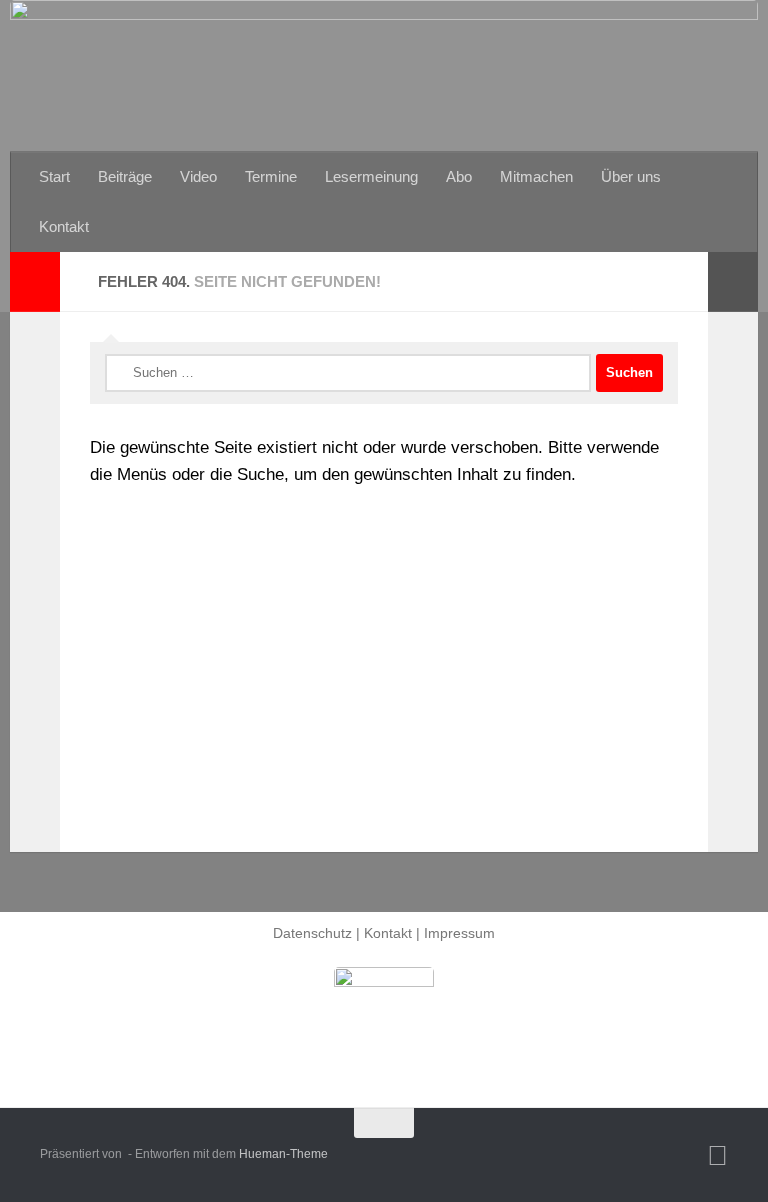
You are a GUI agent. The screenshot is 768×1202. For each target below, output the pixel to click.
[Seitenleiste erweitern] (35, 282)
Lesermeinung (371, 176)
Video (198, 176)
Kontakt (64, 226)
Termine (271, 176)
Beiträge (125, 176)
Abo (459, 176)
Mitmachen (536, 176)
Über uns (631, 176)
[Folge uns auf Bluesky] (717, 1156)
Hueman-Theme (283, 1154)
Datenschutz (312, 933)
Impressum (459, 933)
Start (54, 176)
